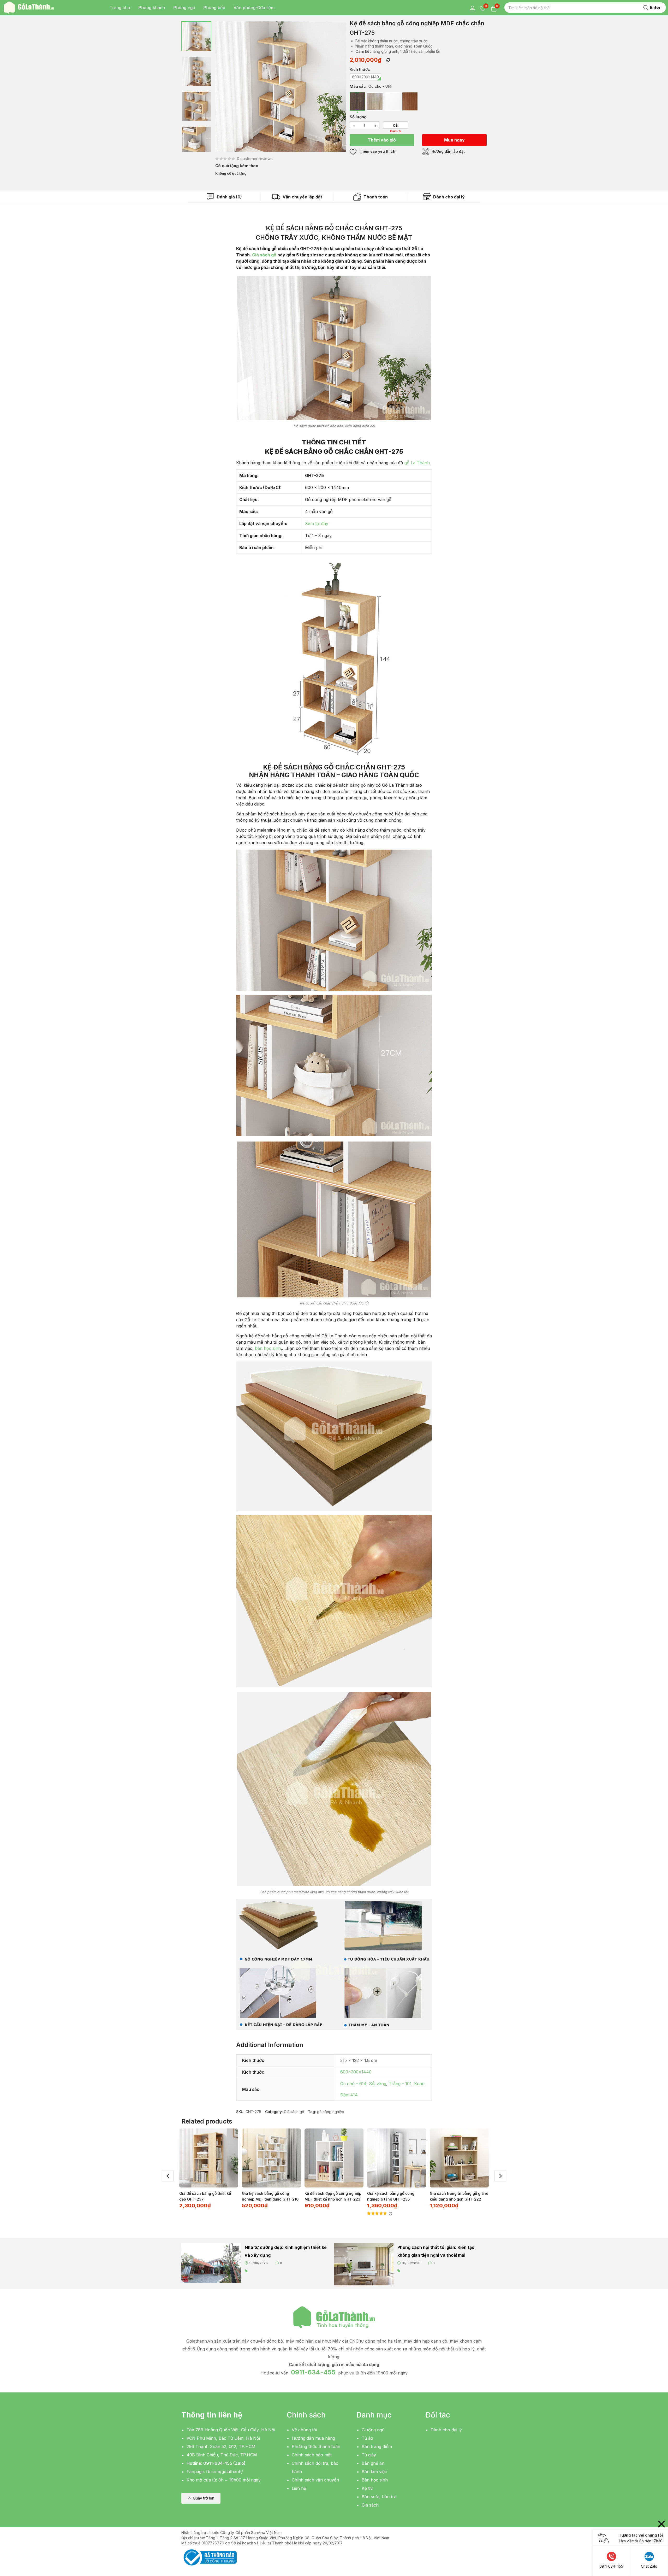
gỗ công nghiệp (331, 2112)
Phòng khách (152, 8)
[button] (201, 2498)
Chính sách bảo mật (312, 2455)
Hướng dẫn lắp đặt (448, 151)
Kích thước (360, 69)
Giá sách (370, 2505)
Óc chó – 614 (353, 2084)
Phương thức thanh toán (316, 2446)
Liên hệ (299, 2488)
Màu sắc (358, 86)
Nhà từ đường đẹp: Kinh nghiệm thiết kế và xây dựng (286, 2251)
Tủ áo (367, 2438)
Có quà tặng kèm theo (237, 166)
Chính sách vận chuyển (315, 2480)
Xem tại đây (317, 524)
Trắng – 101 (400, 2084)
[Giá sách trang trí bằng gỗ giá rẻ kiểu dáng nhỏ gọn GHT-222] (459, 2158)
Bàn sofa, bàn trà (379, 2497)
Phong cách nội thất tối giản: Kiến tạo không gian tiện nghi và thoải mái (436, 2251)
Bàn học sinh (375, 2480)
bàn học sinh (268, 1348)
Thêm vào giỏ (382, 140)
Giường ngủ (373, 2430)
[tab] (224, 197)
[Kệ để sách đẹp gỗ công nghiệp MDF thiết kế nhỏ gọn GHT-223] (334, 2158)
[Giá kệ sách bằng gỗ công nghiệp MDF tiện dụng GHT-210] (271, 2158)
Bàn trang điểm (377, 2446)
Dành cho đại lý (448, 197)
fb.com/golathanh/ (225, 2472)
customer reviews (255, 159)
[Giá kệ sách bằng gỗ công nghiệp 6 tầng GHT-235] (397, 2158)
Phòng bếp (214, 8)
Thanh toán (375, 197)
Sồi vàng (378, 2084)
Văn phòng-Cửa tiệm (254, 8)
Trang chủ (120, 8)
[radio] (365, 77)
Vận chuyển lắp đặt (302, 197)
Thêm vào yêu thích (377, 151)
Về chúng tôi (304, 2430)
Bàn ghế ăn (373, 2463)
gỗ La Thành (417, 463)
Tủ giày (369, 2455)
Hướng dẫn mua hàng (313, 2438)
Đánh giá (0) (229, 197)
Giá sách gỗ (264, 255)
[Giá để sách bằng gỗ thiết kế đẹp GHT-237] (209, 2158)
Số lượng (358, 117)
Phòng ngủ (184, 8)
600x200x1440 (356, 2072)
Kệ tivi (368, 2488)
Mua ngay (454, 140)
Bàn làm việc (374, 2472)
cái (396, 125)
